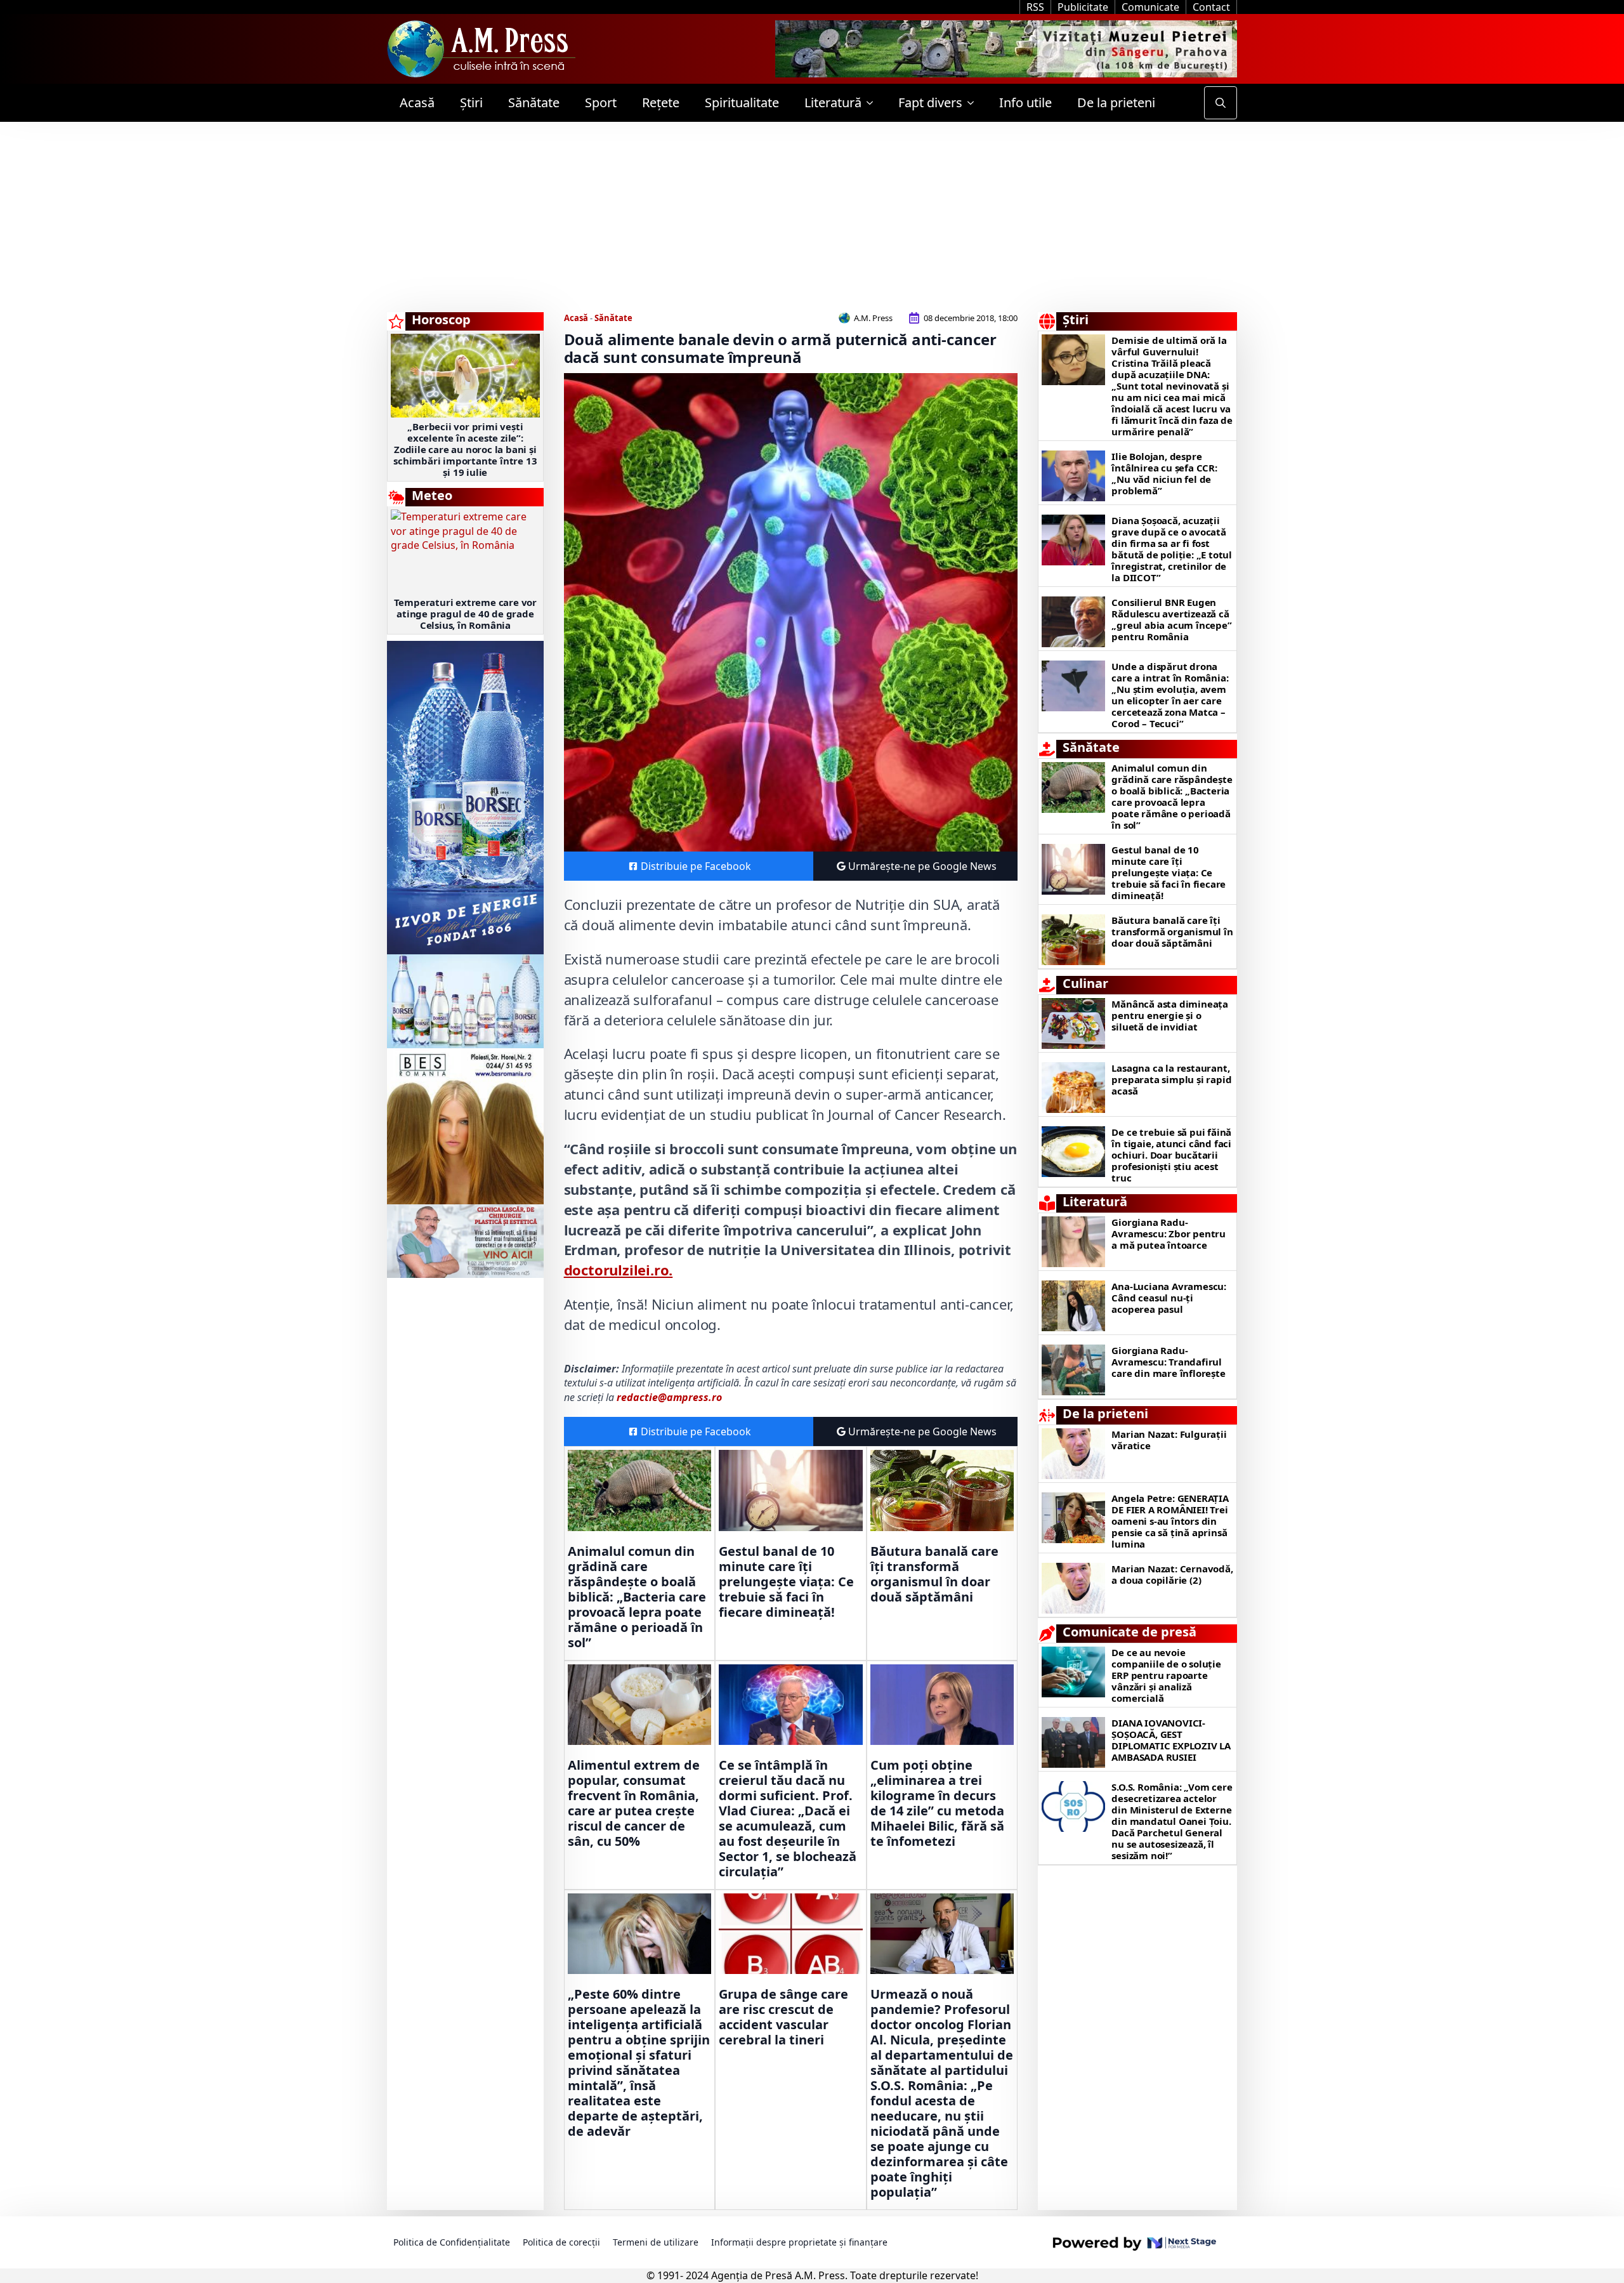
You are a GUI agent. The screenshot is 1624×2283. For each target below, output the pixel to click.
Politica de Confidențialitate (452, 2242)
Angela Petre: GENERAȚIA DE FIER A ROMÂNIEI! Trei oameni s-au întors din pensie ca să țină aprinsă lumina (1170, 1521)
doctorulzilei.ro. (619, 1270)
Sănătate (534, 102)
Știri (471, 102)
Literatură (833, 102)
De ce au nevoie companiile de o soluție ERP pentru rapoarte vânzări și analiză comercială (1166, 1675)
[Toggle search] (1221, 103)
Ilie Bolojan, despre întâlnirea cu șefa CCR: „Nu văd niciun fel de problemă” (1164, 473)
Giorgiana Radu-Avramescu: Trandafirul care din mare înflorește (1168, 1362)
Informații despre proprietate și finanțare (799, 2242)
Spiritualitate (742, 102)
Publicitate (1083, 7)
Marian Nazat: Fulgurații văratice (1169, 1440)
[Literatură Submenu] (874, 103)
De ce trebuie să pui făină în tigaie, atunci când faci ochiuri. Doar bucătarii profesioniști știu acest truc (1171, 1155)
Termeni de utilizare (656, 2242)
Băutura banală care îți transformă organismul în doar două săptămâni (934, 1574)
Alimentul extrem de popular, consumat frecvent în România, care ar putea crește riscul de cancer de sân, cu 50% (634, 1803)
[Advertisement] (812, 217)
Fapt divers (930, 102)
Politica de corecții (561, 2242)
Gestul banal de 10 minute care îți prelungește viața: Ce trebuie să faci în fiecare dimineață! (786, 1582)
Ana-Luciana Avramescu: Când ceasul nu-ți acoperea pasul (1169, 1298)
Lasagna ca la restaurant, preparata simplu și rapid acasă (1171, 1079)
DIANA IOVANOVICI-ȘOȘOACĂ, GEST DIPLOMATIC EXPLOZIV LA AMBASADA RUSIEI (1171, 1740)
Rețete (661, 102)
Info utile (1025, 102)
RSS (1035, 7)
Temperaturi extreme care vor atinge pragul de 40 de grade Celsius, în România (465, 614)
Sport (601, 102)
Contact (1211, 7)
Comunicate (1150, 7)
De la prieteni (1116, 102)
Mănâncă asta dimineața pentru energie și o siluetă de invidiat (1170, 1015)
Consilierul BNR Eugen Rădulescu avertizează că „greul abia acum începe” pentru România (1171, 619)
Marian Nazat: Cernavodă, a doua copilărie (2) (1172, 1574)
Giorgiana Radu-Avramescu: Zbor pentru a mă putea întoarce (1169, 1234)
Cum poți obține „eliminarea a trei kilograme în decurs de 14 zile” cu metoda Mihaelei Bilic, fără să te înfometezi (937, 1803)
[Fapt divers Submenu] (974, 103)
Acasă (417, 102)
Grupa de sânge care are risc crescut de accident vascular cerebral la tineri (783, 2017)
